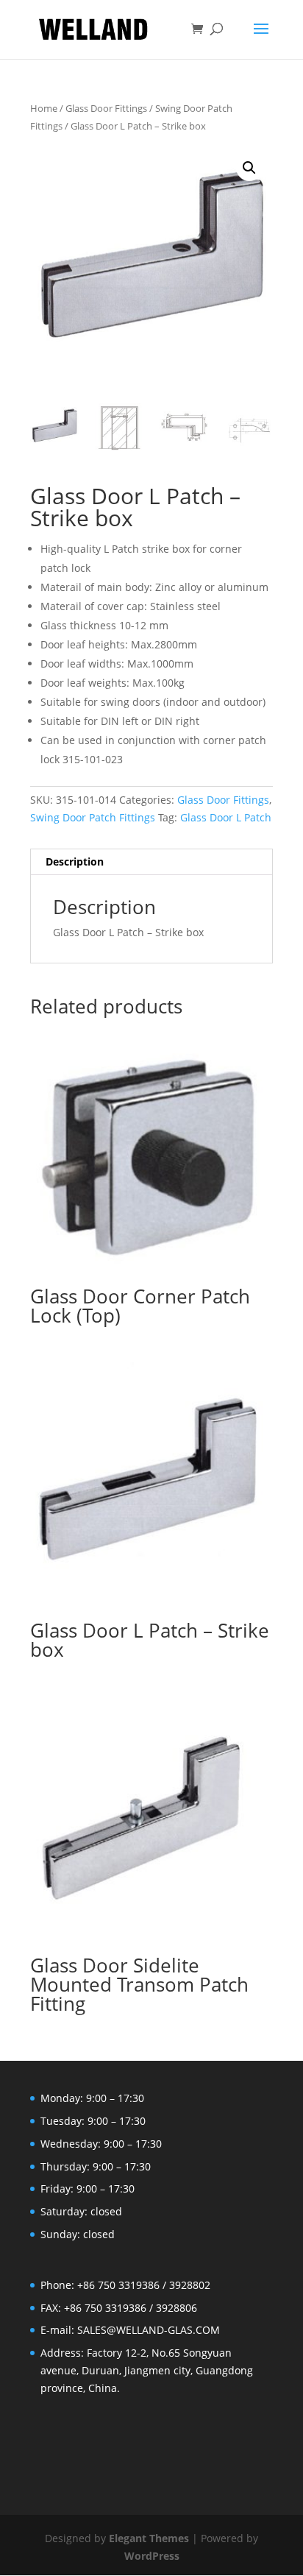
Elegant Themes (149, 2538)
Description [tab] (75, 861)
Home (44, 108)
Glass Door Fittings (106, 108)
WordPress (152, 2556)
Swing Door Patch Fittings (93, 817)
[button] (249, 168)
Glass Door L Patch (226, 817)
